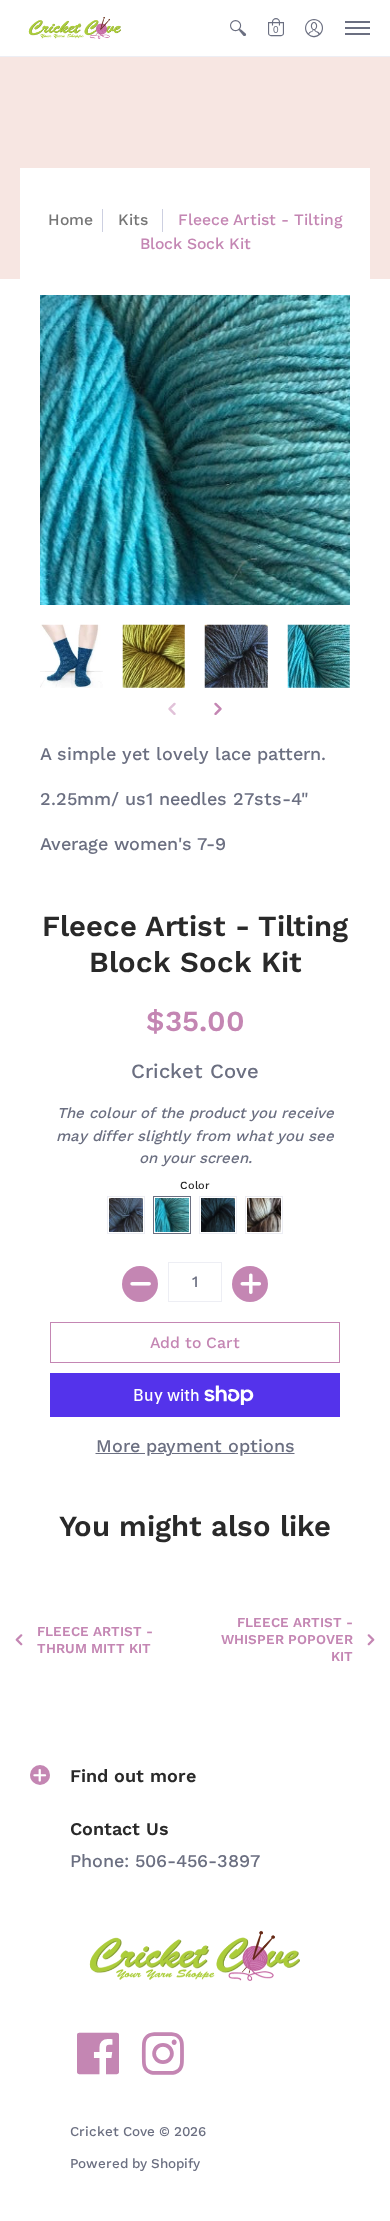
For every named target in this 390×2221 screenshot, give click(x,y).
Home (70, 219)
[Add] (250, 1284)
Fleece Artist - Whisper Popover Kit (287, 1639)
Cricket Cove (195, 1071)
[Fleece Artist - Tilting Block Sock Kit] (71, 656)
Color (195, 1185)
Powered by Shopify (135, 2163)
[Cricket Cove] (75, 28)
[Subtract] (140, 1284)
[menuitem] (238, 28)
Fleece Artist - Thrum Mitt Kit (95, 1639)
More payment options (195, 1445)
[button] (238, 28)
